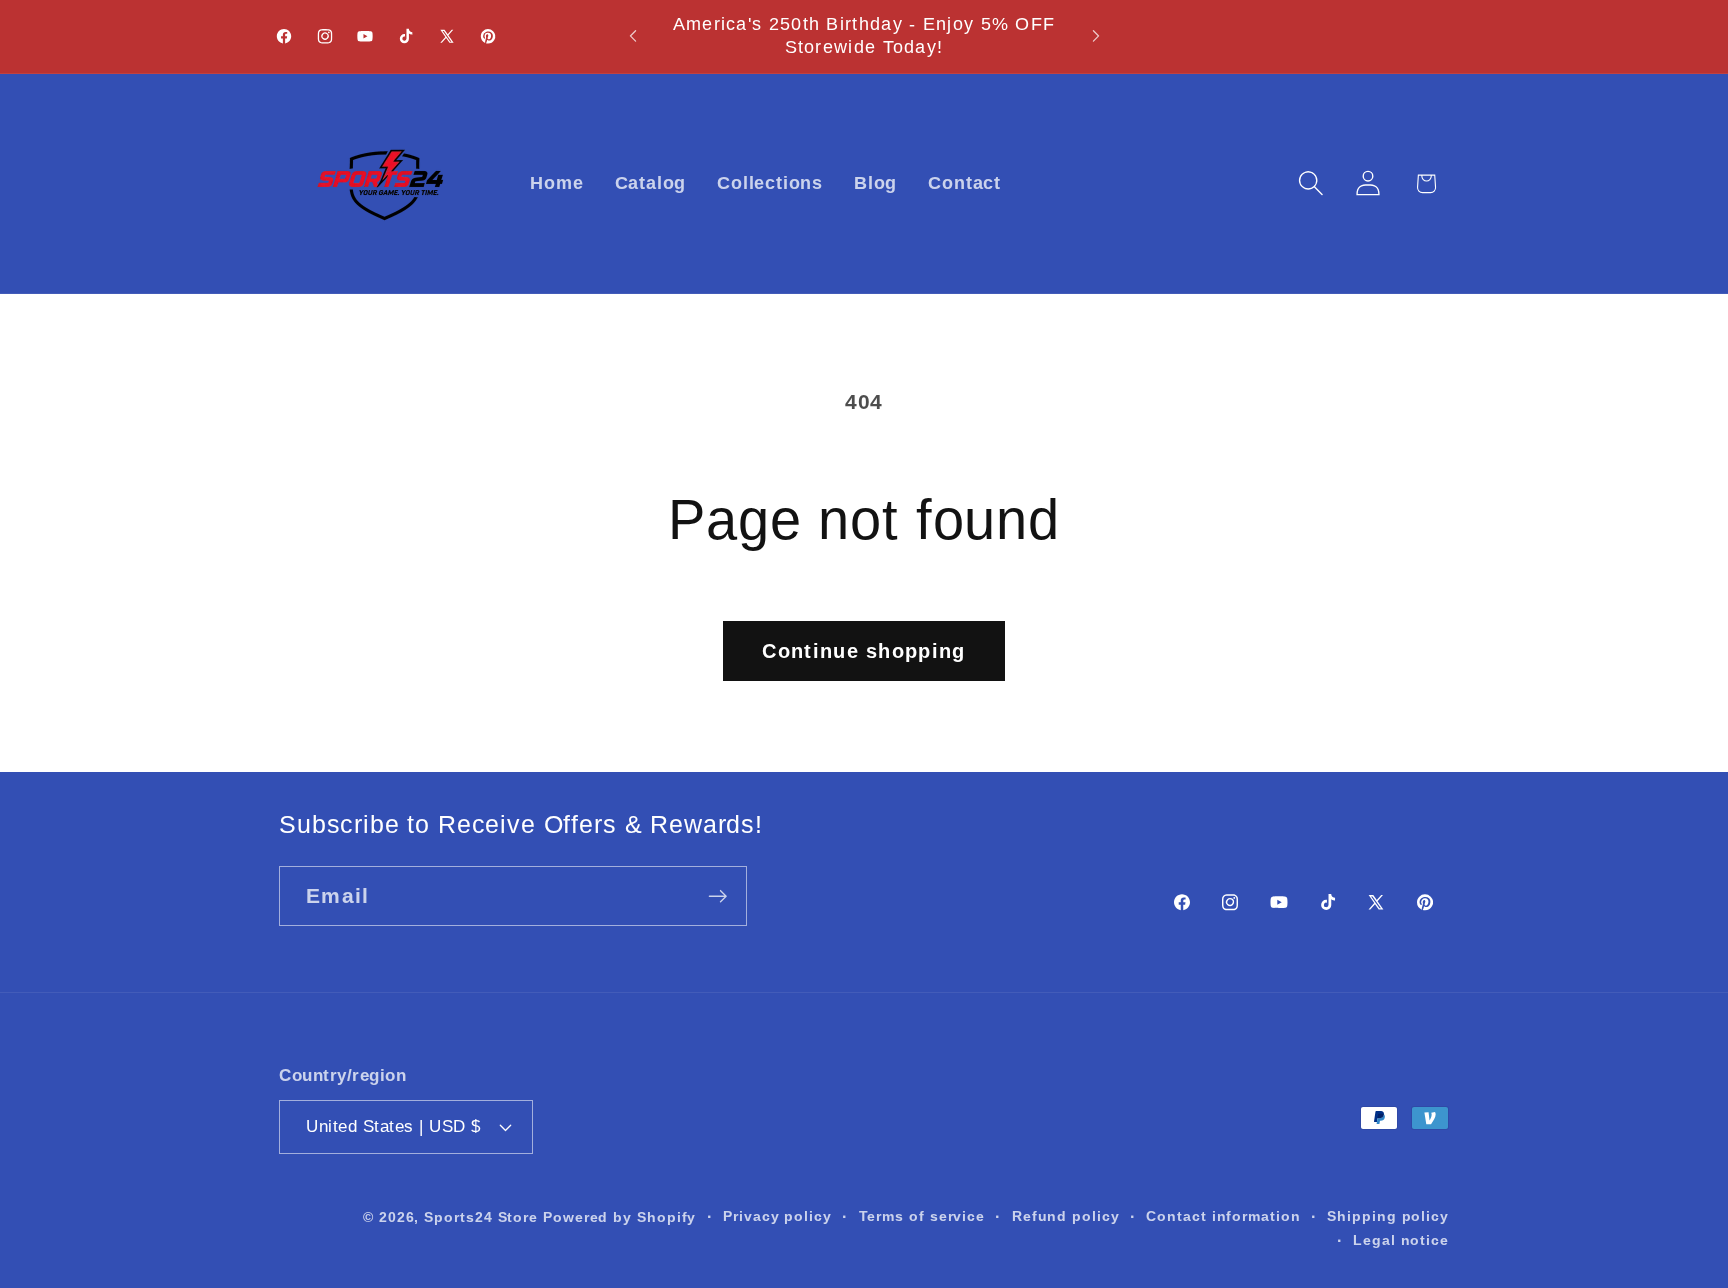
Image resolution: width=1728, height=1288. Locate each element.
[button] (1311, 183)
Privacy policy (777, 1215)
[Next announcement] (1096, 36)
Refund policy (1066, 1215)
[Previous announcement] (633, 36)
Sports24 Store (481, 1216)
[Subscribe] (717, 896)
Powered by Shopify (619, 1216)
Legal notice (1401, 1239)
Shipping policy (1388, 1215)
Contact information (1223, 1215)
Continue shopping (863, 651)
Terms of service (922, 1215)
